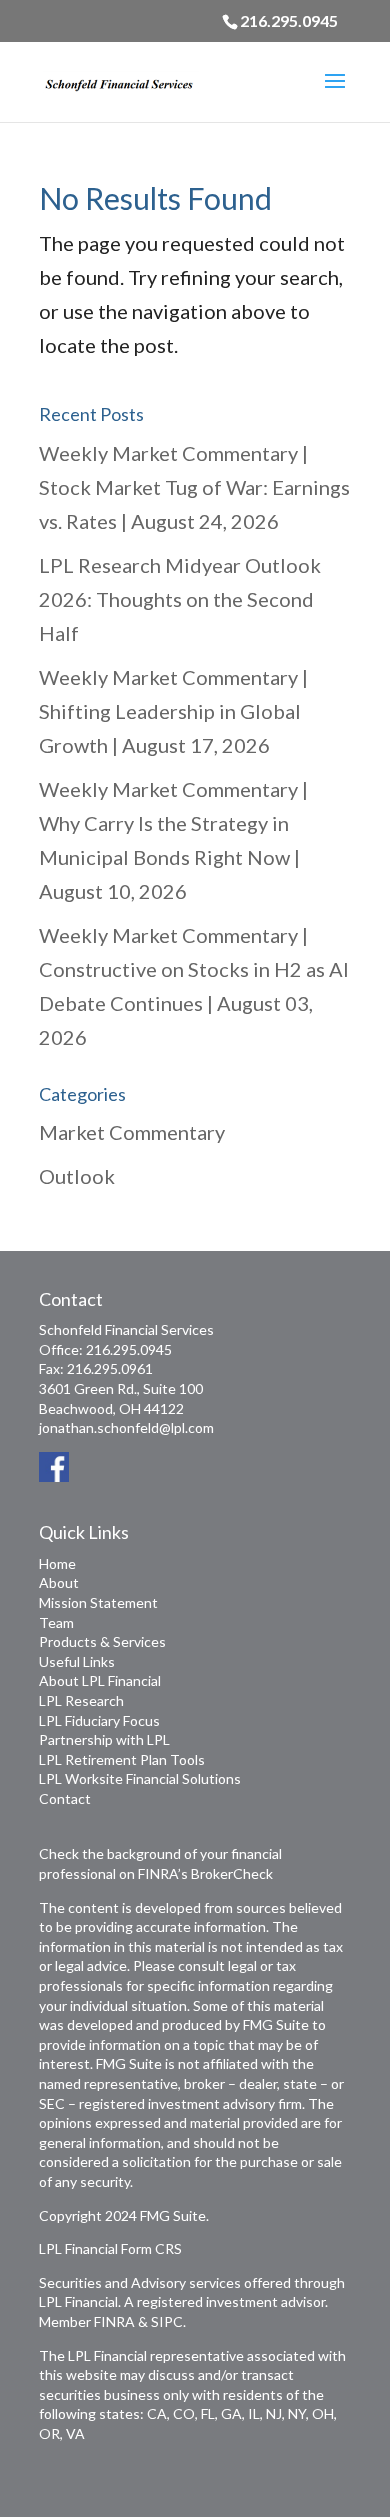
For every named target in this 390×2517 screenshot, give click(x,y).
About (59, 1582)
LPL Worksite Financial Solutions (140, 1778)
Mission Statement (98, 1602)
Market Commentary (132, 1132)
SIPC (167, 2321)
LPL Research (81, 1700)
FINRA (114, 2321)
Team (56, 1622)
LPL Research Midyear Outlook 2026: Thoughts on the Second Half (180, 599)
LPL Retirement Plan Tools (122, 1759)
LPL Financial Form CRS (110, 2248)
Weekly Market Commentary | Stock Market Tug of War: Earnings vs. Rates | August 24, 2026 (194, 487)
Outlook (77, 1176)
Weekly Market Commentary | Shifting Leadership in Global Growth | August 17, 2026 (173, 711)
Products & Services (102, 1641)
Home (57, 1563)
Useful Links (77, 1661)
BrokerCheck (232, 1873)
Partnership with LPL (104, 1739)
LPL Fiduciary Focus (99, 1720)
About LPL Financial (100, 1680)
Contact (65, 1798)
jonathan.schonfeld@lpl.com (126, 1427)
